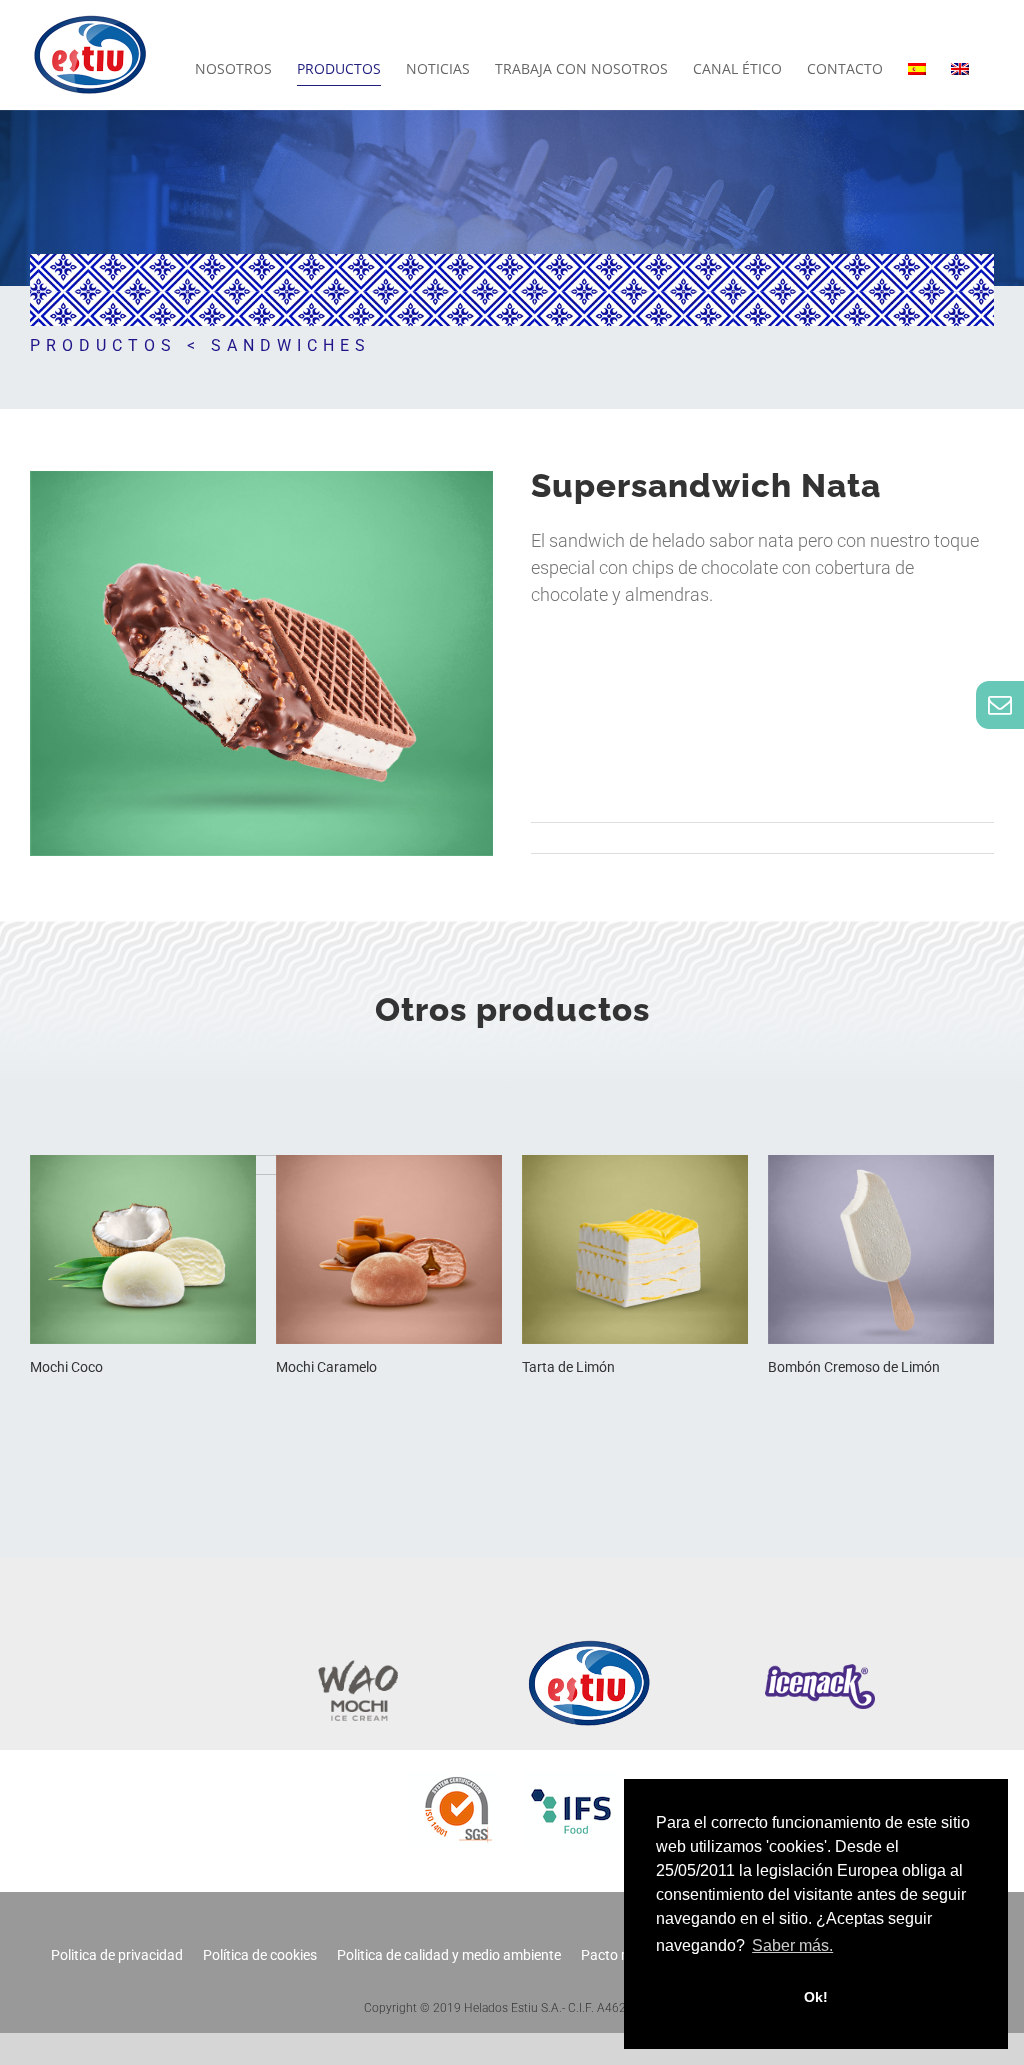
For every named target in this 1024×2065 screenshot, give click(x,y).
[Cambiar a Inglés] (960, 69)
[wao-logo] (358, 1667)
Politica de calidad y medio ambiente (449, 1955)
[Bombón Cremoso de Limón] (881, 1164)
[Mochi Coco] (143, 1164)
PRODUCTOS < (115, 345)
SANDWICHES (291, 345)
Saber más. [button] (792, 1945)
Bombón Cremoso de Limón (854, 1367)
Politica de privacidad (117, 1955)
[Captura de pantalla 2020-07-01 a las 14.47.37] (572, 1777)
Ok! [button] (816, 1997)
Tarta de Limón (568, 1367)
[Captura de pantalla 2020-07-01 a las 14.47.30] (454, 1777)
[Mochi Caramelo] (389, 1164)
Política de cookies (260, 1955)
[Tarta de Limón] (635, 1164)
